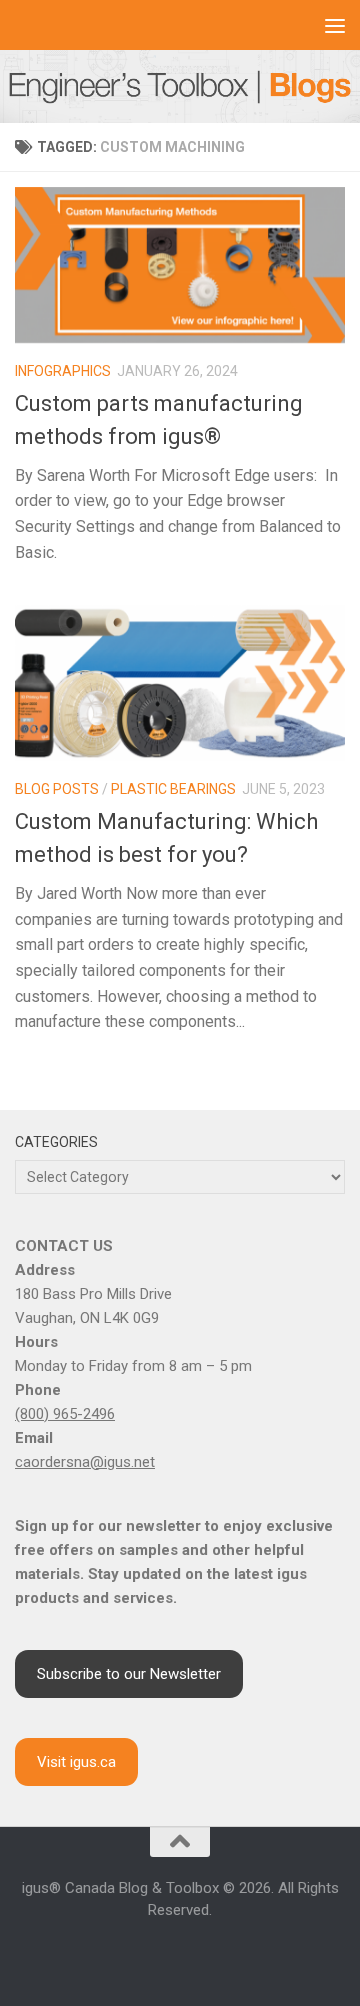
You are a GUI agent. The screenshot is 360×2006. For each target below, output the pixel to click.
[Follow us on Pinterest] (252, 1953)
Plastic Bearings (173, 789)
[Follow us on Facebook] (108, 1953)
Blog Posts (57, 789)
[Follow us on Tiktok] (228, 1953)
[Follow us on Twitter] (204, 1953)
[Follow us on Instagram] (132, 1953)
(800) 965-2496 (65, 1414)
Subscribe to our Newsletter (129, 1674)
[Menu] (335, 25)
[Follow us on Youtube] (180, 1953)
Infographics (63, 371)
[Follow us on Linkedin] (156, 1953)
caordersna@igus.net (85, 1462)
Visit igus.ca (76, 1762)
